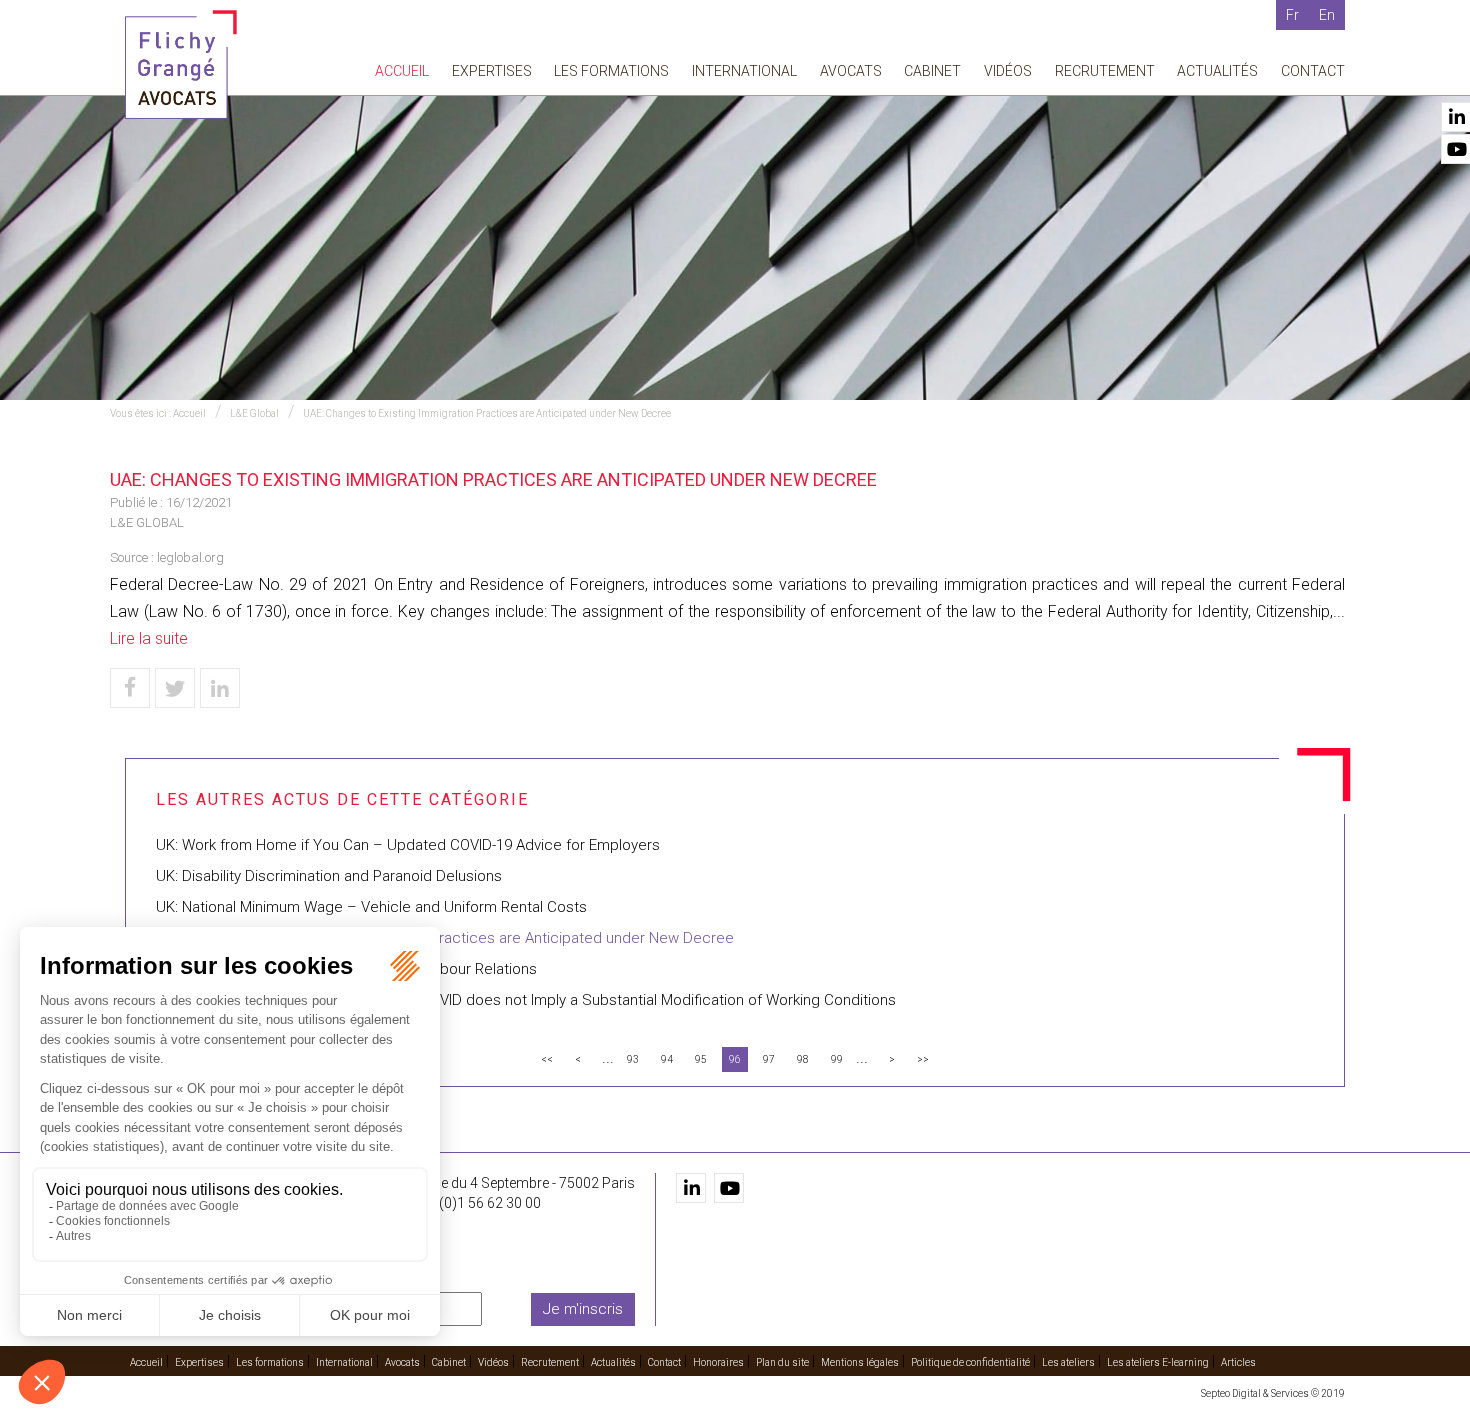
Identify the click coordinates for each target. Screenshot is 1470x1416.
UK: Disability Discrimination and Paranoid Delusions (329, 876)
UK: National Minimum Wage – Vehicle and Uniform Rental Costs (371, 907)
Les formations (611, 71)
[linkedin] (691, 1188)
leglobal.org (190, 557)
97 (769, 1059)
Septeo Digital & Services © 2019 (1273, 1393)
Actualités (1217, 71)
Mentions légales (860, 1362)
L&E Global (254, 413)
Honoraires (718, 1362)
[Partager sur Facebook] (130, 688)
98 (803, 1059)
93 (633, 1059)
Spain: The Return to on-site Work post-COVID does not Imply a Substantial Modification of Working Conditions (526, 1000)
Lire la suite (149, 638)
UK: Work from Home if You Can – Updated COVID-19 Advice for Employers (408, 845)
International (744, 71)
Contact (1313, 71)
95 (701, 1059)
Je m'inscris (583, 1309)
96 (735, 1059)
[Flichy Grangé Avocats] (181, 63)
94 (667, 1059)
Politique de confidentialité (970, 1362)
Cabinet (932, 71)
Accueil (402, 71)
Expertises (492, 71)
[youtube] (729, 1188)
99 (837, 1059)
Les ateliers (1068, 1362)
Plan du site (782, 1362)
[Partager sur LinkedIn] (220, 688)
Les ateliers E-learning (1158, 1362)
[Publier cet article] (175, 688)
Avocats (851, 71)
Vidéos (1008, 71)
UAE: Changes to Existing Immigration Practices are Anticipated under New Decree (487, 413)
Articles (1238, 1362)
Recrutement (1105, 71)
